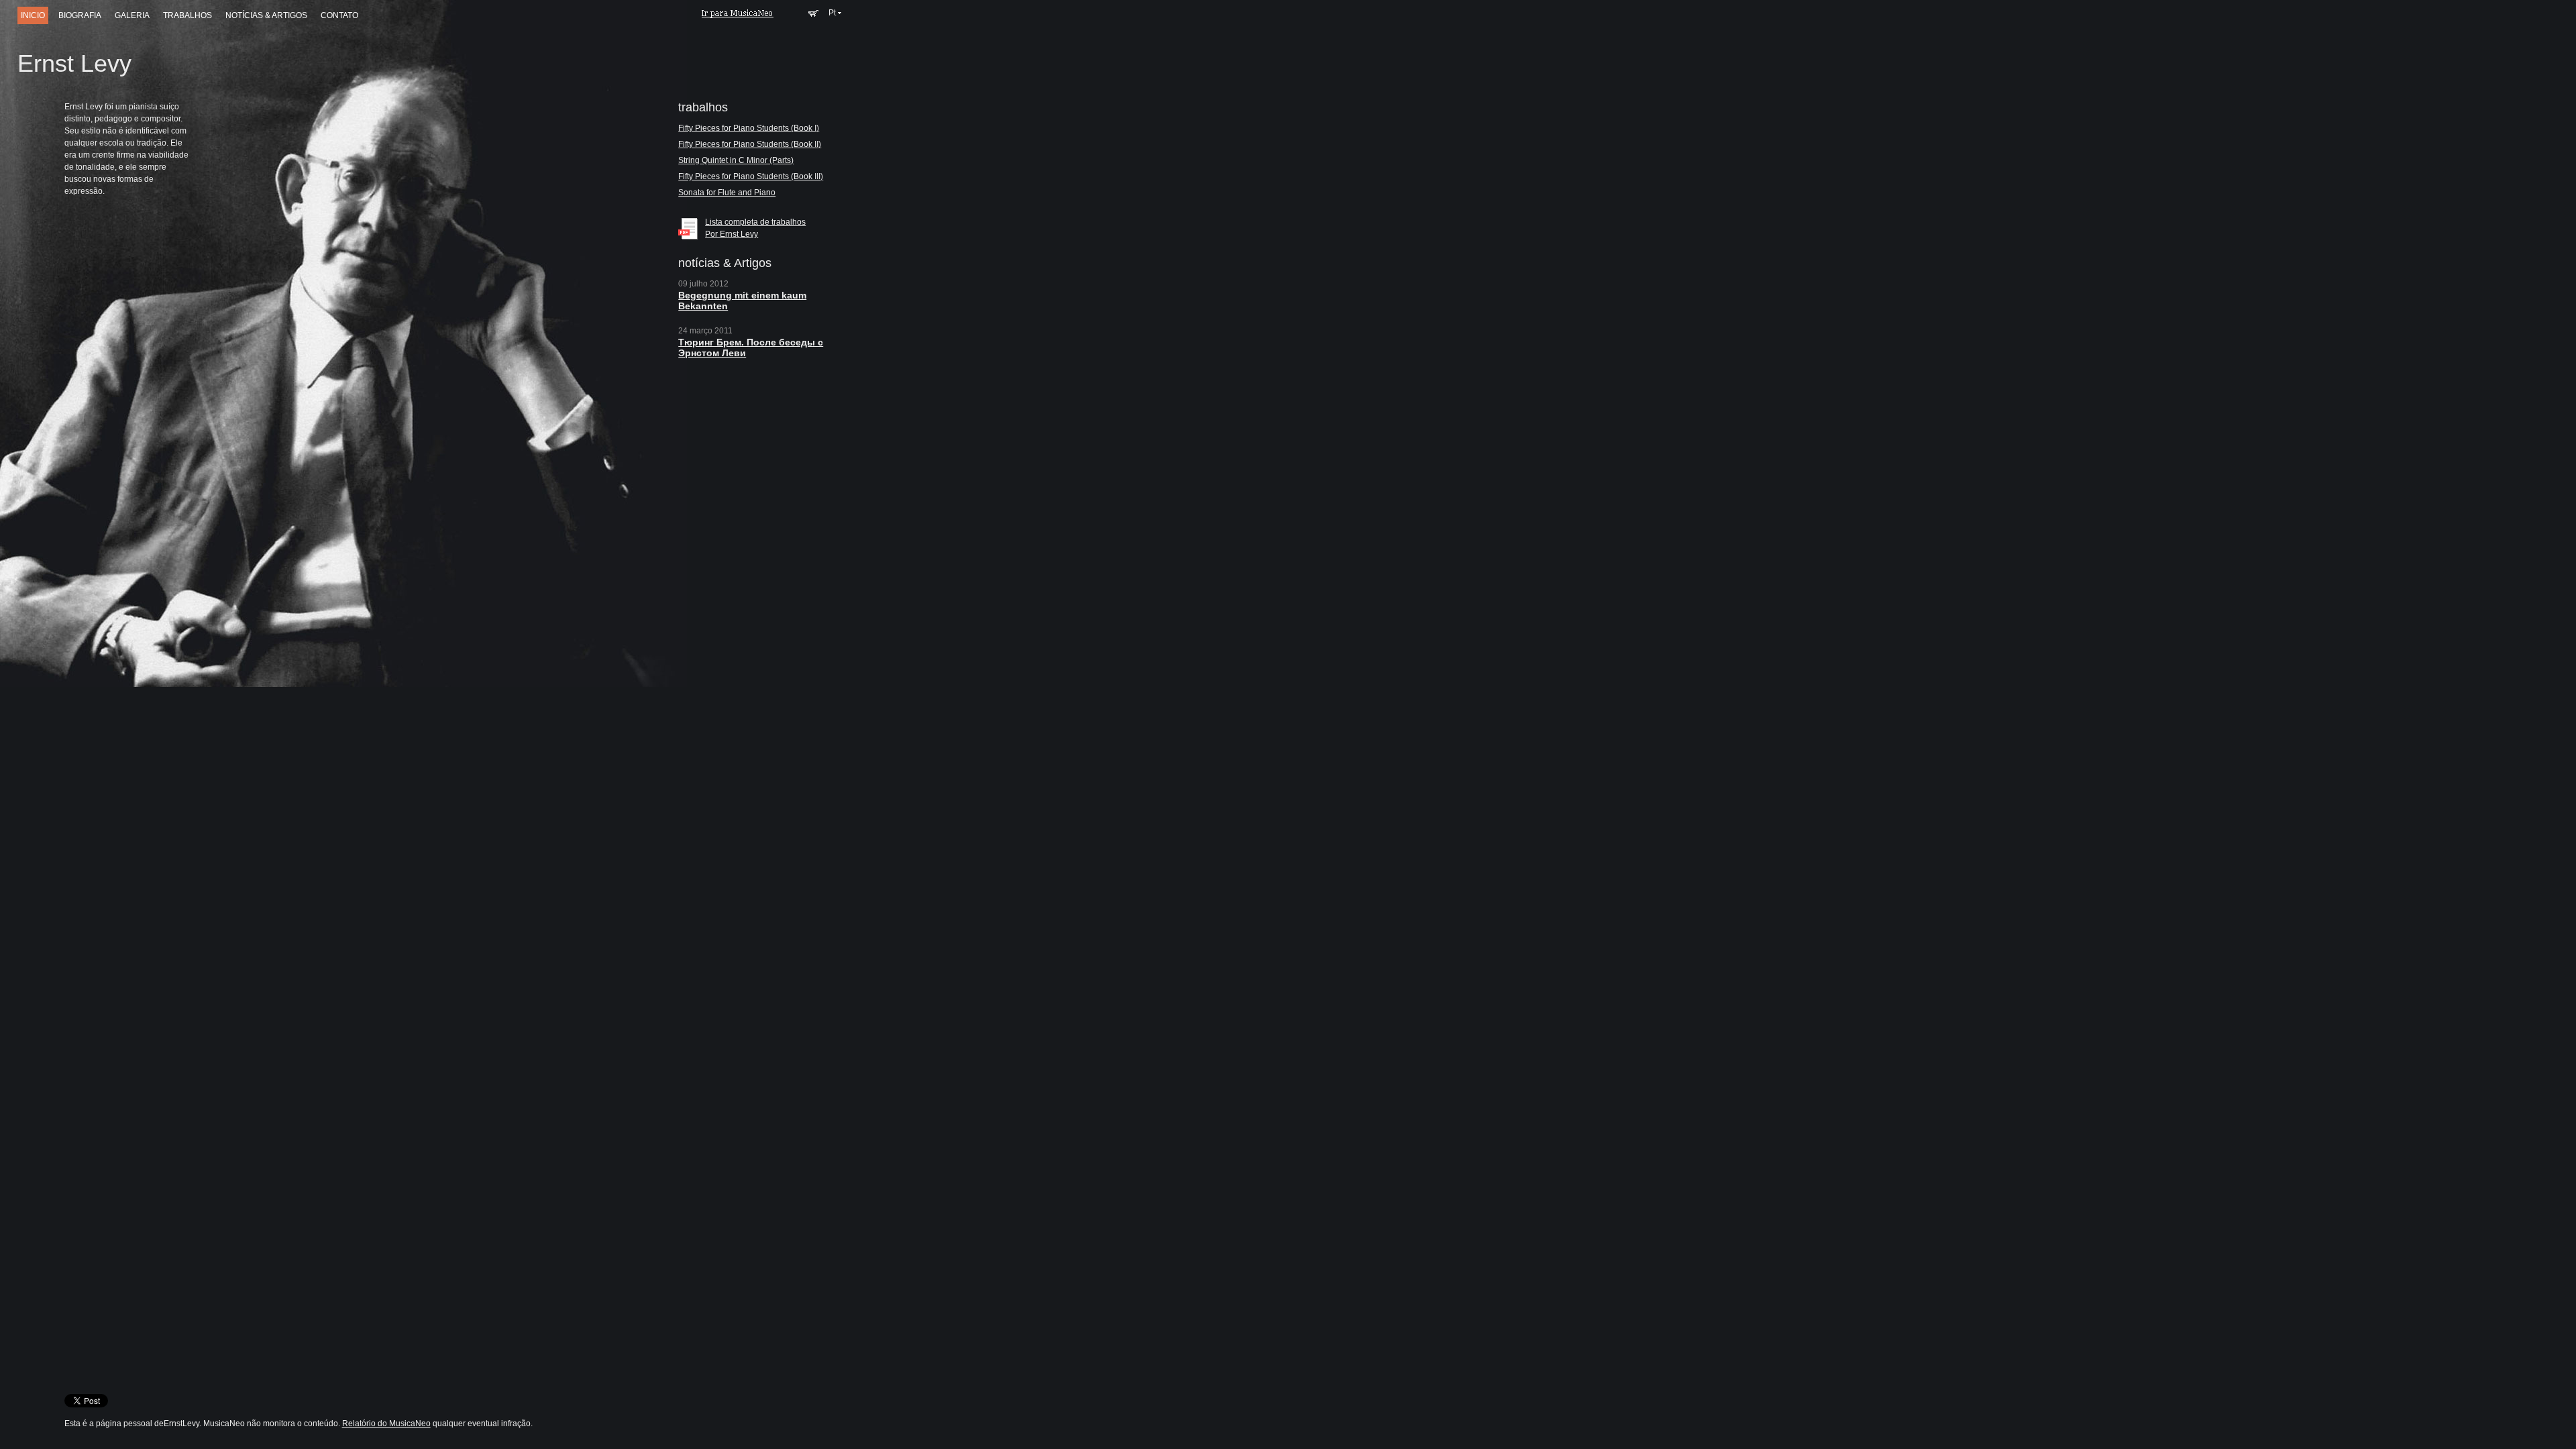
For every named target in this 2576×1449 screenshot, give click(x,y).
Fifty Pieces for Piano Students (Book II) (750, 144)
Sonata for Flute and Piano (727, 193)
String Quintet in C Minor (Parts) (736, 160)
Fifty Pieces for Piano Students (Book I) (749, 128)
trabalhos (187, 15)
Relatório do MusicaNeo (386, 1424)
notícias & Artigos (266, 15)
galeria (132, 15)
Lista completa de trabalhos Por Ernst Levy (755, 228)
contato (339, 15)
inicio (33, 15)
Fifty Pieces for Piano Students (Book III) (751, 176)
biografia (80, 15)
